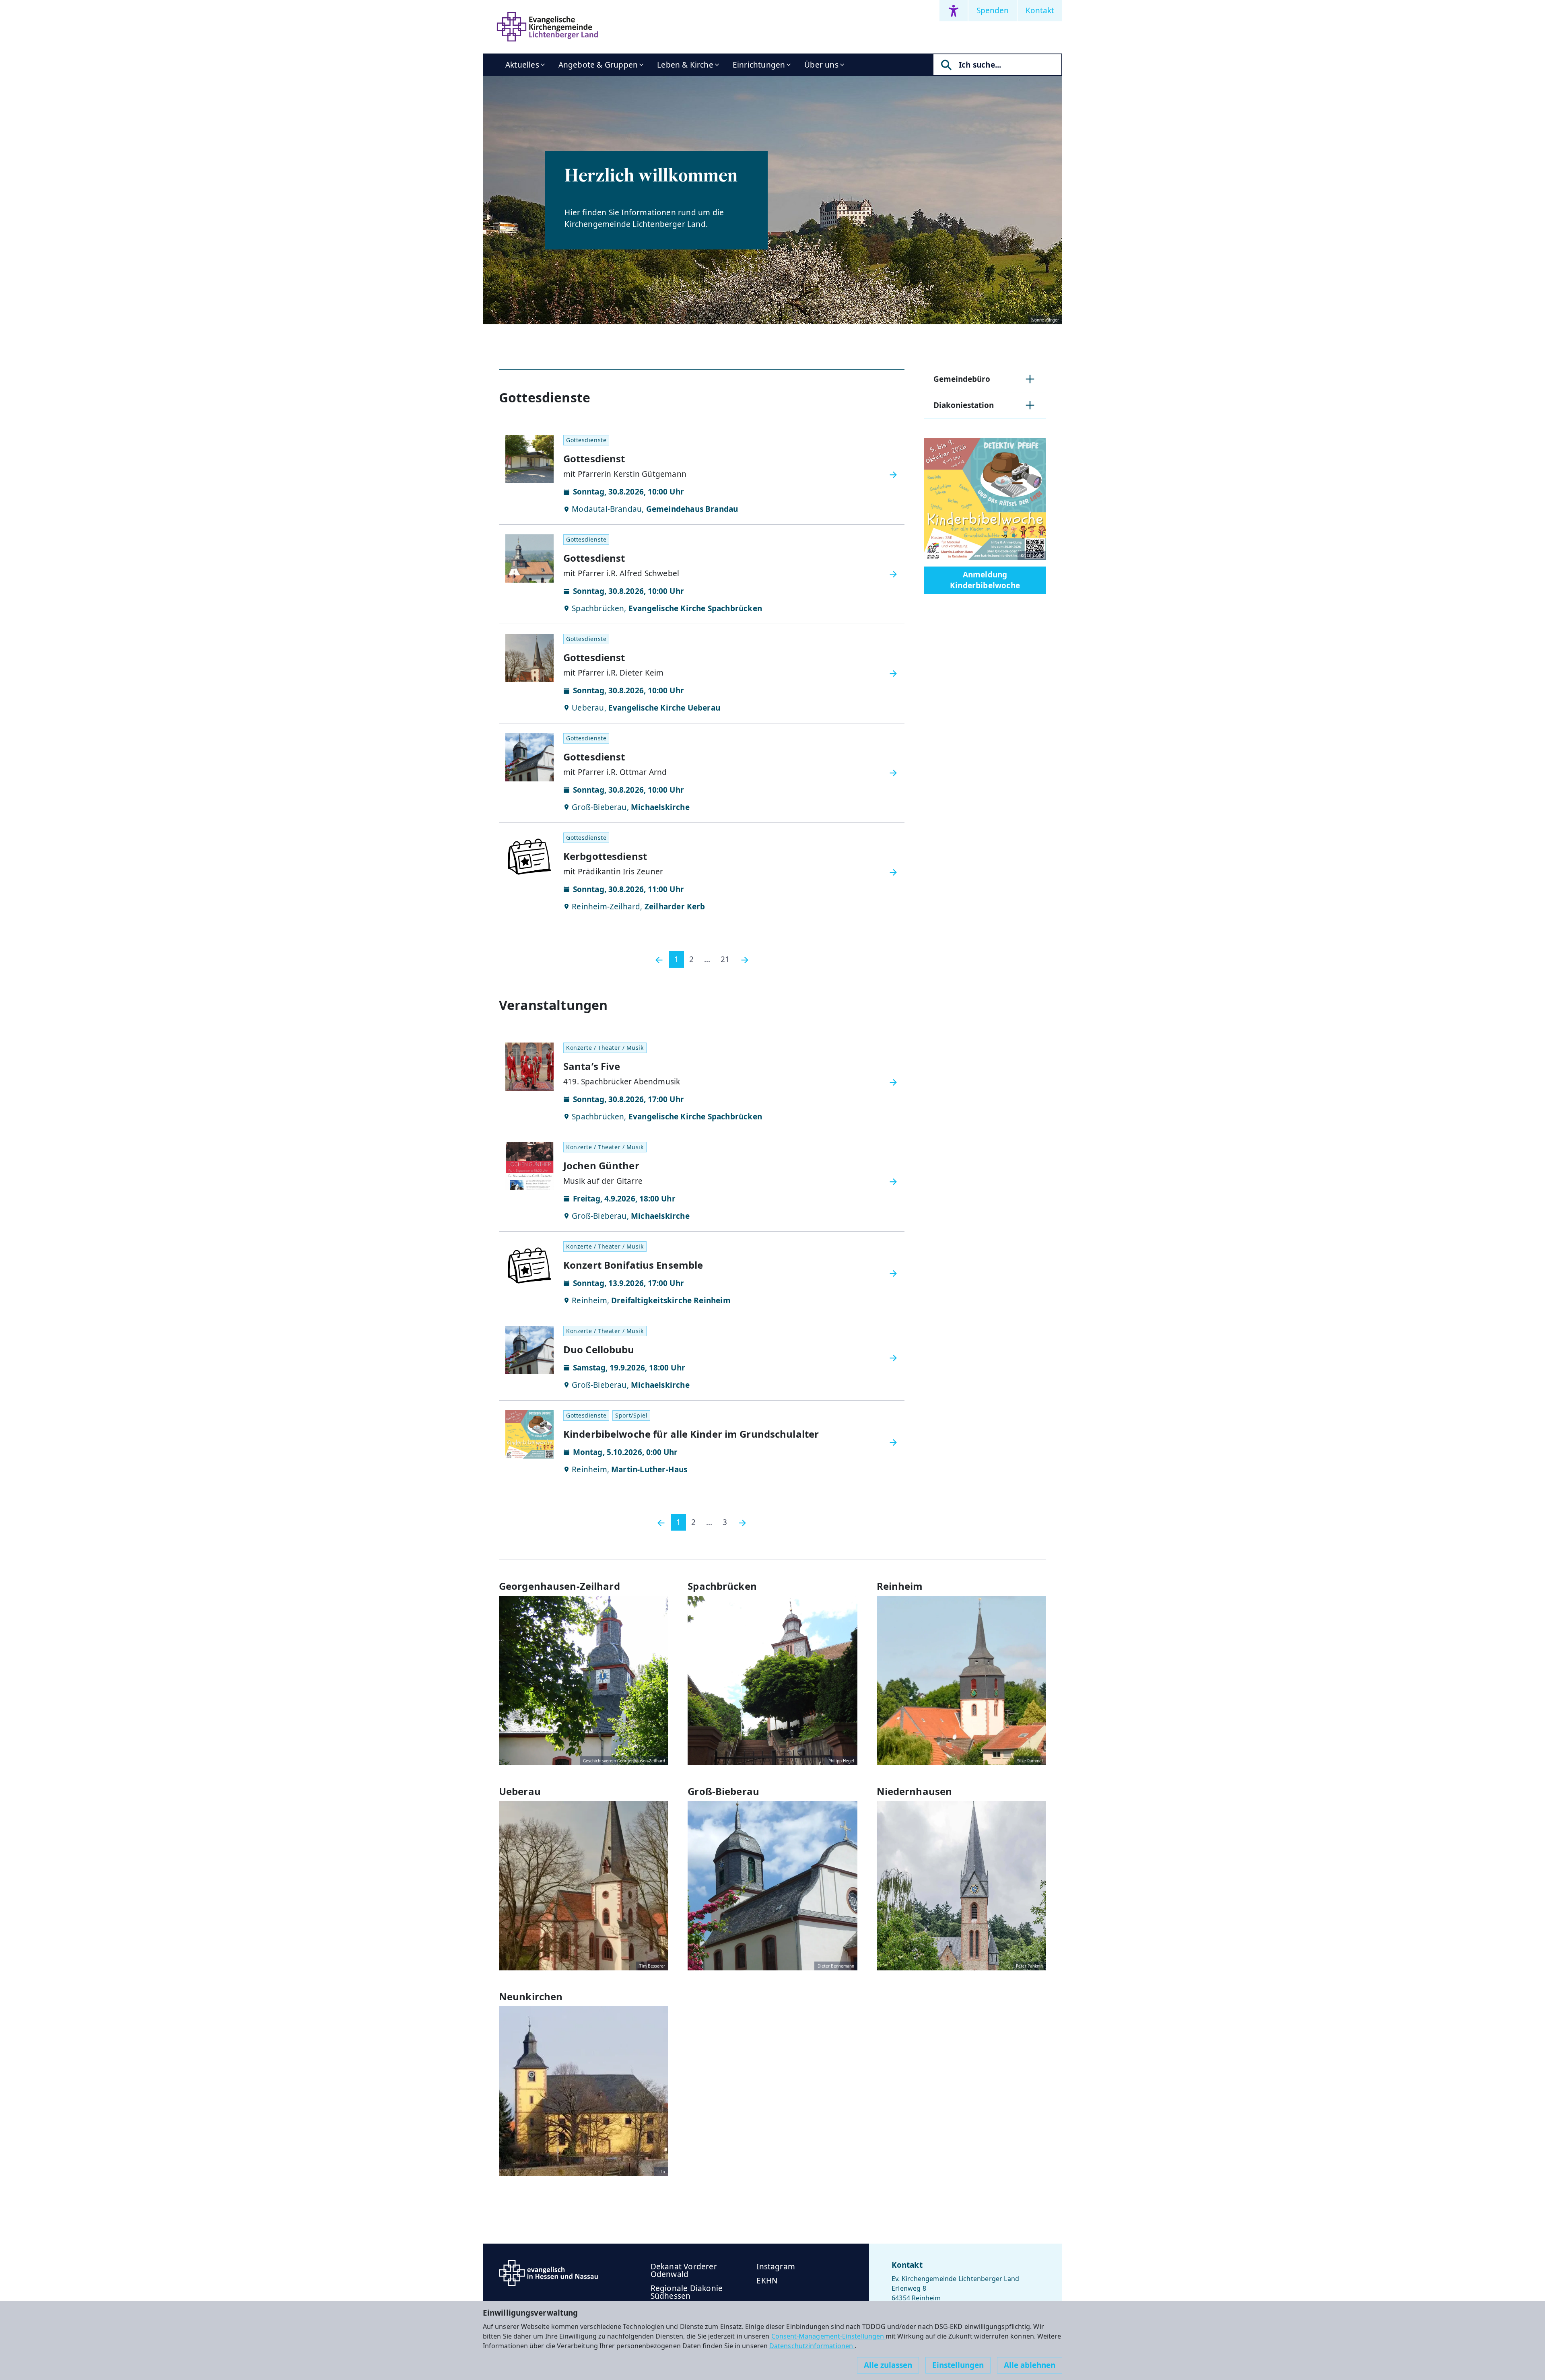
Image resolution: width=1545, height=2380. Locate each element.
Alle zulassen (888, 2365)
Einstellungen (958, 2365)
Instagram (776, 2267)
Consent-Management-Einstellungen (829, 2336)
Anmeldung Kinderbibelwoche (985, 580)
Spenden (993, 10)
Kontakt (1040, 10)
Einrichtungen (759, 65)
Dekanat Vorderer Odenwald (684, 2270)
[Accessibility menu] (954, 11)
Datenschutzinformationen (812, 2346)
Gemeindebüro (962, 379)
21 (725, 959)
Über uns (821, 65)
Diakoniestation (964, 405)
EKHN (767, 2281)
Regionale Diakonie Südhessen (687, 2292)
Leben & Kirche (685, 65)
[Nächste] (745, 959)
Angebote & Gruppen (598, 65)
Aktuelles (522, 65)
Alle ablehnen (1030, 2365)
